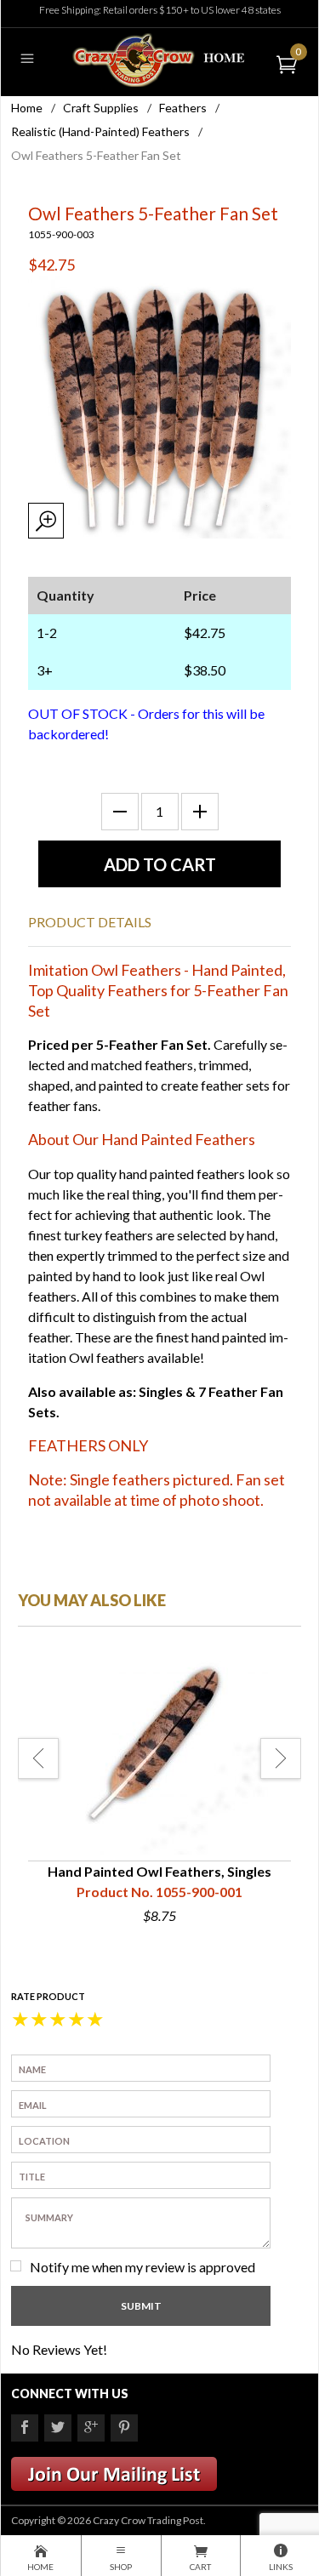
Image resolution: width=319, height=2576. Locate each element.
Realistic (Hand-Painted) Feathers (100, 131)
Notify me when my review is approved (142, 2267)
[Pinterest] (124, 2428)
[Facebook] (25, 2428)
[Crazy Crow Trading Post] (159, 58)
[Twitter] (58, 2428)
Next (281, 1758)
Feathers (183, 108)
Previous (38, 1758)
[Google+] (91, 2428)
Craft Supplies (101, 108)
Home (27, 108)
